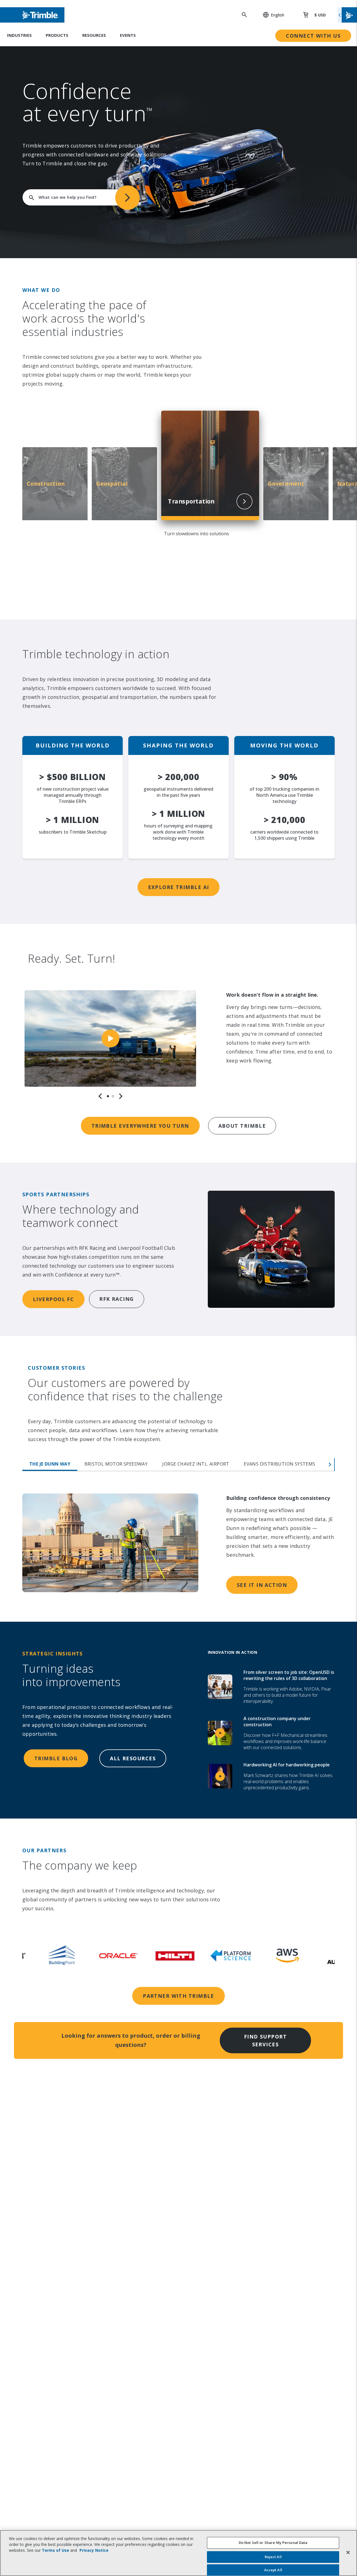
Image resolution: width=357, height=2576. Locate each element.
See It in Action (262, 1585)
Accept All (273, 2570)
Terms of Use (56, 2550)
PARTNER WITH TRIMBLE (178, 1996)
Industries (19, 35)
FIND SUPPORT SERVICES (265, 2040)
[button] (271, 15)
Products (57, 35)
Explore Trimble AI (179, 887)
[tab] (108, 1096)
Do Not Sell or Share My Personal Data (273, 2543)
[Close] (348, 2552)
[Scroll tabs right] (330, 1464)
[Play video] (110, 1038)
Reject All (273, 2557)
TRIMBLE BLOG (56, 1758)
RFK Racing (116, 1299)
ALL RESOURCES (133, 1758)
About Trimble (242, 1126)
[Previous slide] (100, 1096)
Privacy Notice (94, 2550)
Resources (94, 35)
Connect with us (313, 36)
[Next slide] (121, 1096)
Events (128, 35)
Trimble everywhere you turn (140, 1126)
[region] (110, 1045)
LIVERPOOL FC (53, 1299)
